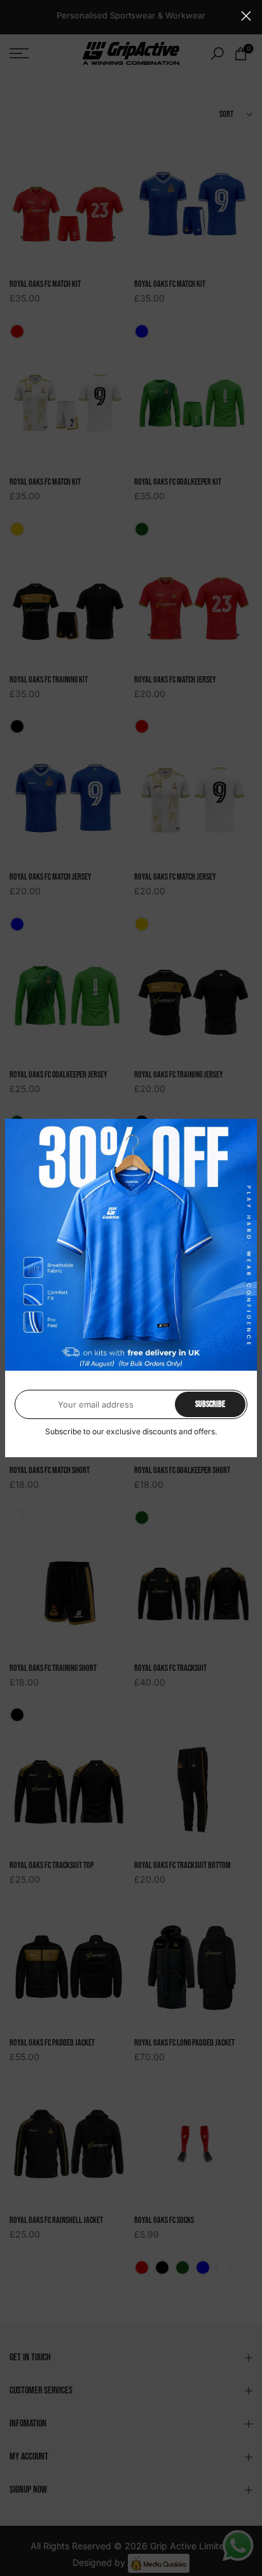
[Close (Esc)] (246, 16)
